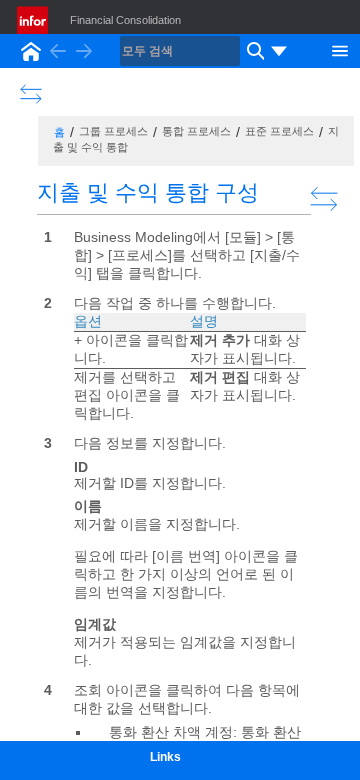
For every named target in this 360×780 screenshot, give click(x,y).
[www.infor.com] (34, 20)
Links (165, 757)
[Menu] (340, 49)
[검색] (253, 51)
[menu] (279, 51)
